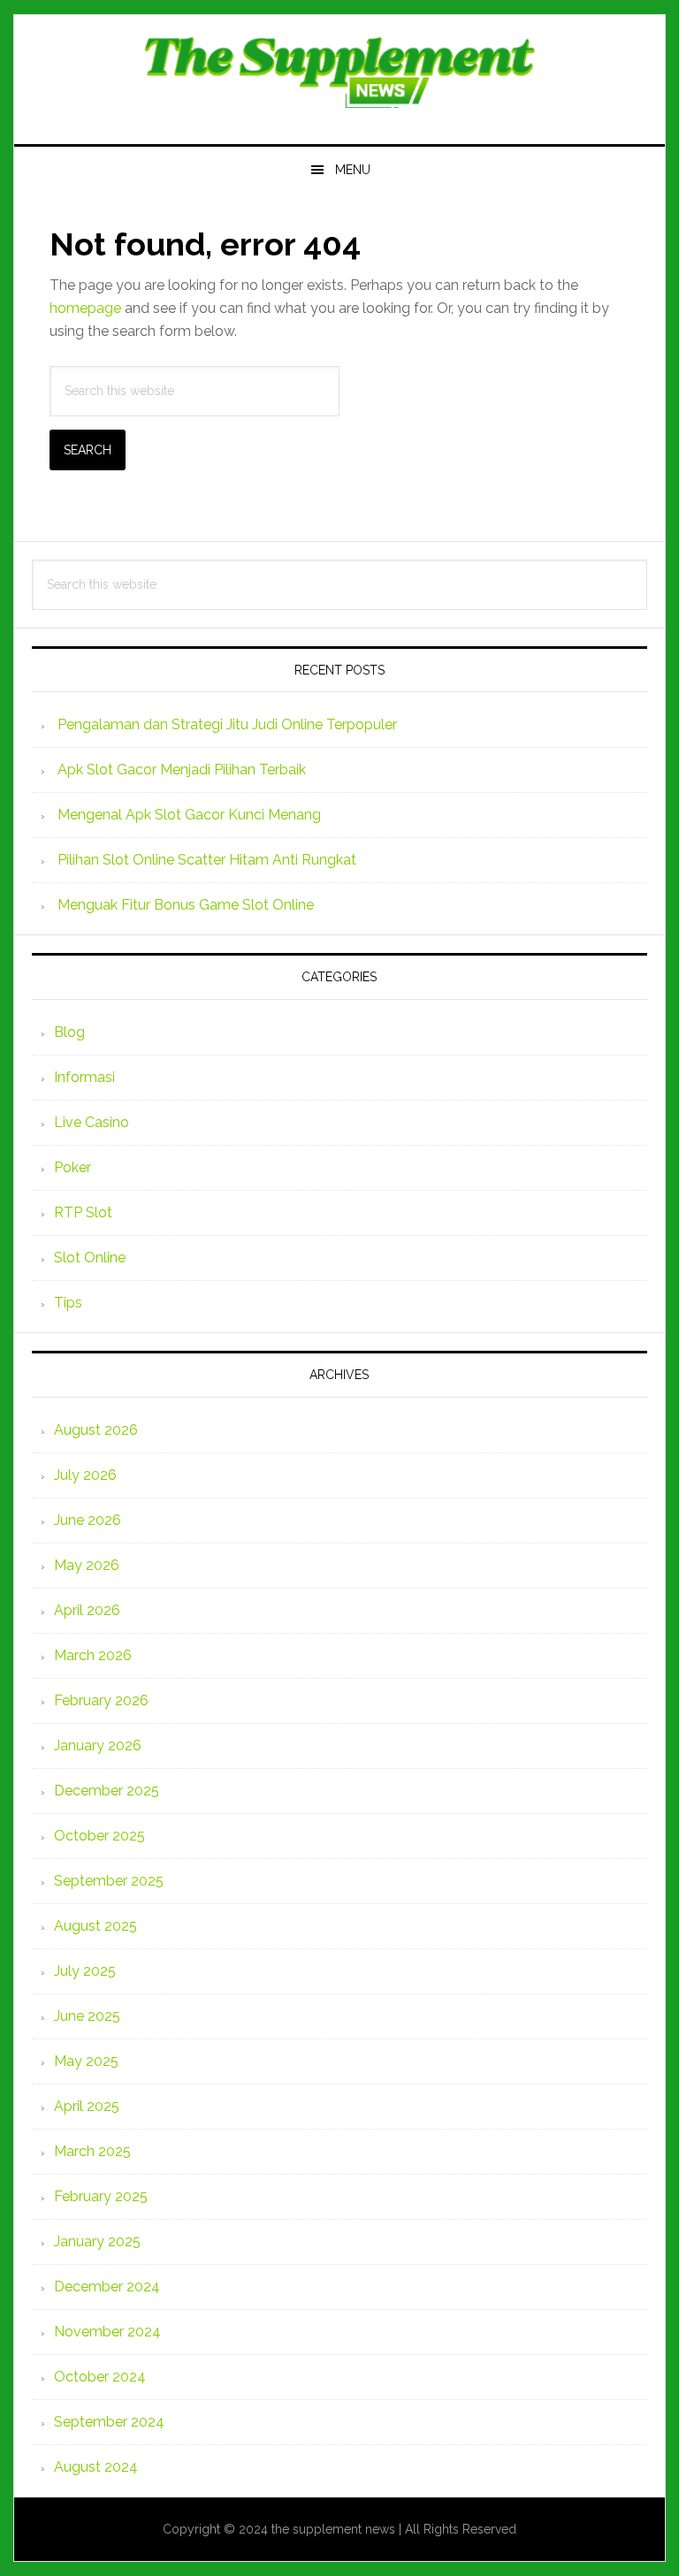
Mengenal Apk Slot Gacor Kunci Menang (189, 815)
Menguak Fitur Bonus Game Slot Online (186, 905)
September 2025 (109, 1881)
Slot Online (90, 1258)
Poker (72, 1167)
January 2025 (97, 2241)
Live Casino (92, 1122)
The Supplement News (339, 72)
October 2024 (100, 2377)
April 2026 (87, 1610)
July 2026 (85, 1475)
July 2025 (85, 1971)
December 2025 (107, 1791)
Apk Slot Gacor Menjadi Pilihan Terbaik (182, 770)
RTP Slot (83, 1212)
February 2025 (101, 2196)
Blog (69, 1032)
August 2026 (96, 1430)
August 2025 (95, 1926)
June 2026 (88, 1520)
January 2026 (98, 1745)
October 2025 (99, 1836)
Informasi (84, 1077)
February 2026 (101, 1700)
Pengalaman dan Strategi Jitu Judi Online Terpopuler (227, 724)
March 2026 (93, 1655)
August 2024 (96, 2467)
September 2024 (109, 2422)
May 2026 (87, 1565)
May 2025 (86, 2061)
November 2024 (107, 2332)
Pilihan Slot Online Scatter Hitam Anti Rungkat (207, 860)
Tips (68, 1303)
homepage (85, 308)
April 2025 (87, 2106)
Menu (353, 170)
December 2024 (107, 2286)
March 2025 (92, 2151)
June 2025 (87, 2016)
